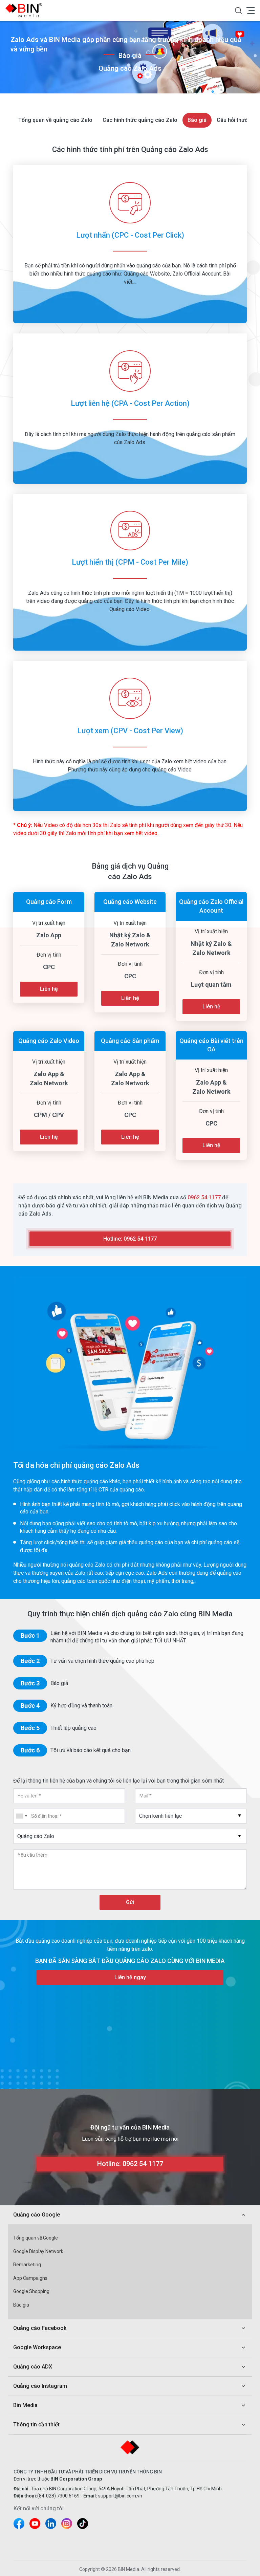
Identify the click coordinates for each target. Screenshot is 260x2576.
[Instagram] (67, 2524)
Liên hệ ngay (130, 1977)
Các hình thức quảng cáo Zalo (140, 120)
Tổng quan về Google (36, 2238)
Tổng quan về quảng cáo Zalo (55, 120)
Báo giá (197, 120)
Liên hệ (49, 989)
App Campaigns (30, 2278)
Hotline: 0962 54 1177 (130, 1239)
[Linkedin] (51, 2524)
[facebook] (19, 2524)
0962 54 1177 (204, 1197)
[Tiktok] (83, 2524)
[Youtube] (35, 2524)
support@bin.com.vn (120, 2496)
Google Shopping (31, 2291)
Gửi (130, 1902)
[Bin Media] (26, 10)
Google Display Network (38, 2251)
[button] (238, 10)
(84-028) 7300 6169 (58, 2496)
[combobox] (191, 1816)
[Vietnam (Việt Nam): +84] (21, 1816)
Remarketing (27, 2265)
